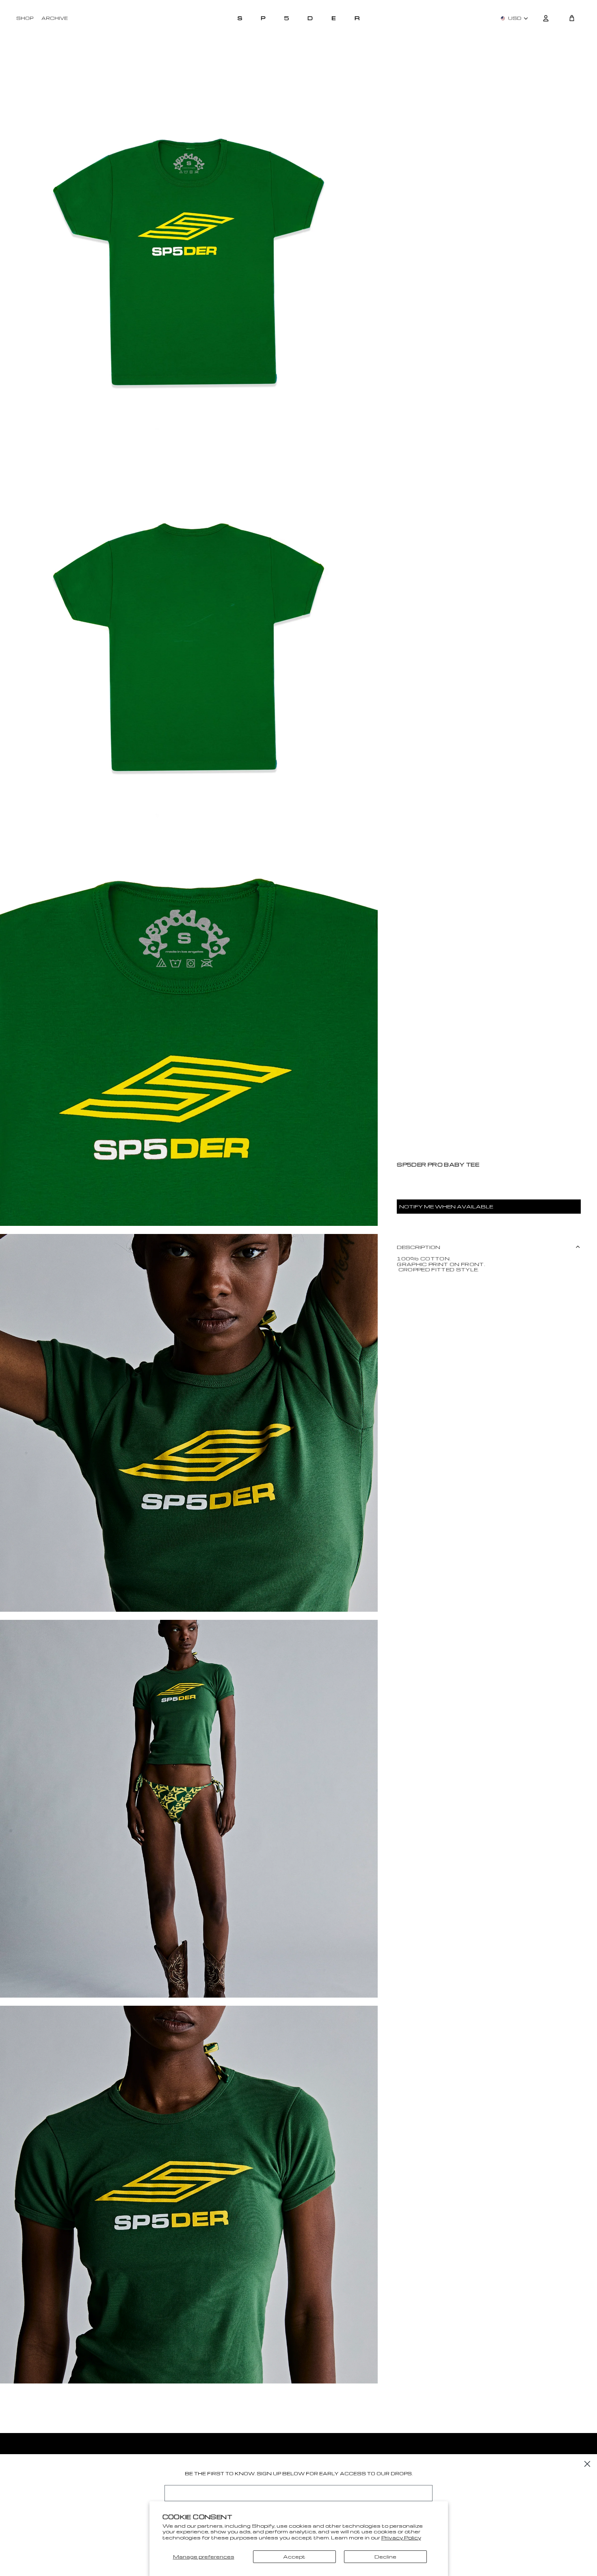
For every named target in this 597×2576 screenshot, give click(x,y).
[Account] (546, 18)
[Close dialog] (587, 2464)
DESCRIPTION (419, 1247)
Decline (385, 2557)
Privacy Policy (401, 2537)
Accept (294, 2557)
